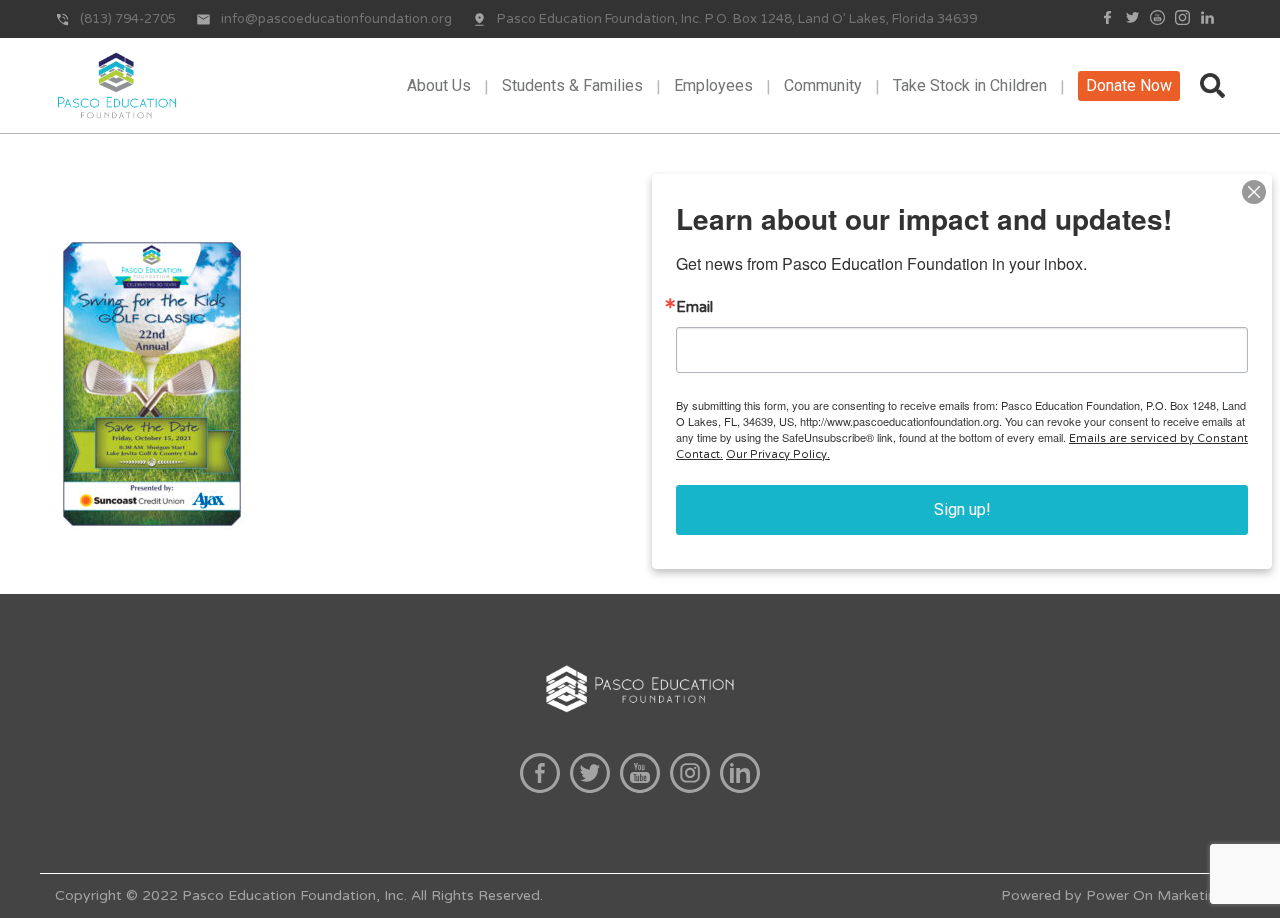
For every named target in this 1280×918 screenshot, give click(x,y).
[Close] (1254, 192)
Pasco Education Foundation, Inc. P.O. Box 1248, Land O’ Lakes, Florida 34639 (737, 19)
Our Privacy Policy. (778, 454)
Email (694, 307)
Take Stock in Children (970, 85)
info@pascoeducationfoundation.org (336, 19)
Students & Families (572, 85)
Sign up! (962, 509)
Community (823, 85)
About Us (439, 85)
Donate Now (1129, 85)
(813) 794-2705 (128, 19)
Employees (713, 85)
